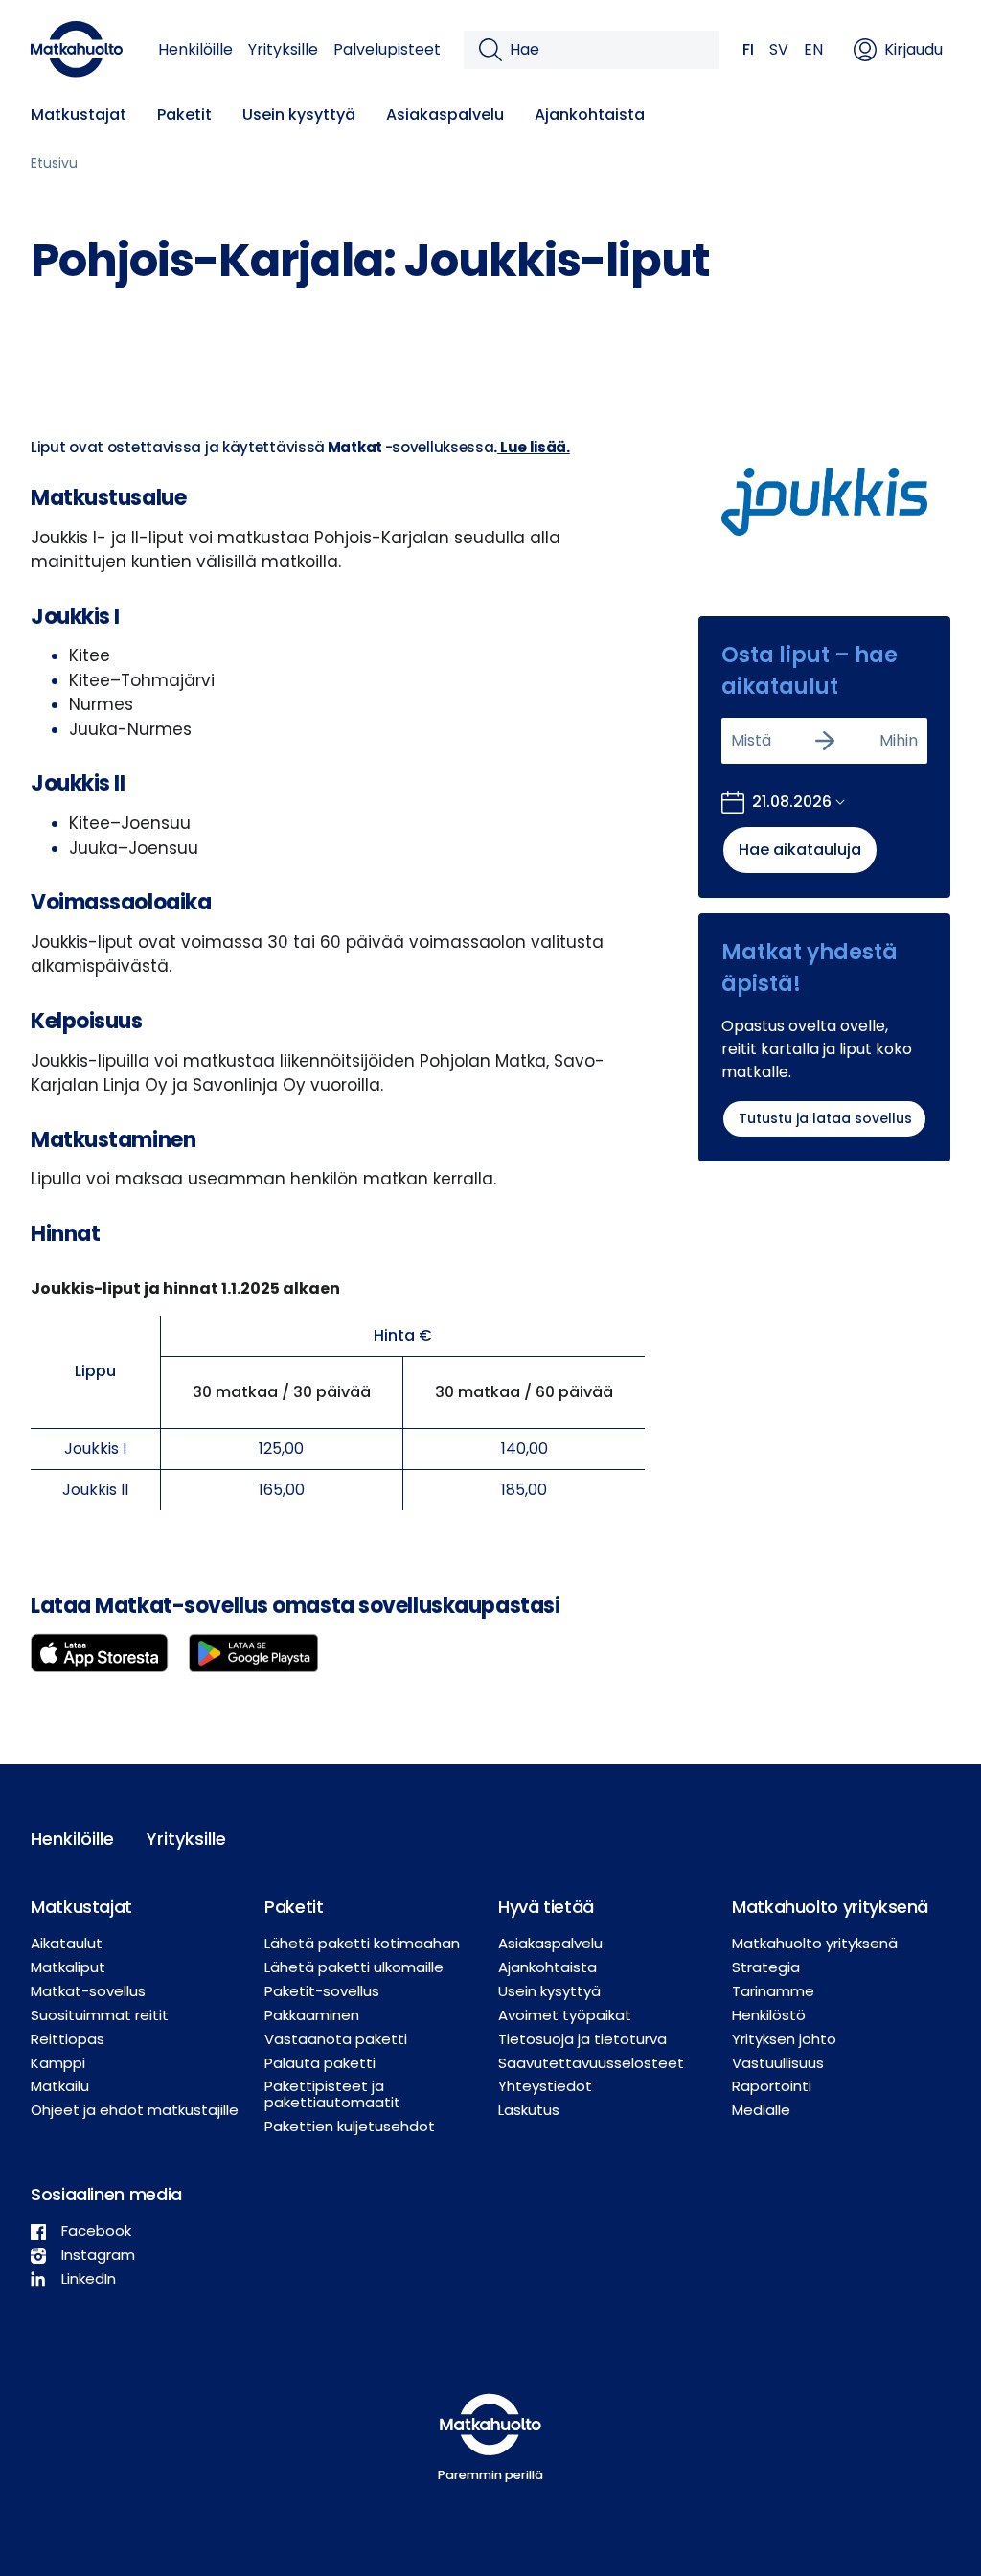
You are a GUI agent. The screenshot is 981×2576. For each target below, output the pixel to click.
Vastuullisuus (778, 2063)
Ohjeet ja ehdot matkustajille (135, 2110)
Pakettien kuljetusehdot (350, 2126)
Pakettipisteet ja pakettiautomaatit (332, 2094)
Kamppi (58, 2063)
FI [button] (748, 49)
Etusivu (54, 163)
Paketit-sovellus (322, 1991)
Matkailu (60, 2086)
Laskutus (529, 2110)
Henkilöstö (769, 2015)
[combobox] (733, 741)
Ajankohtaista (590, 115)
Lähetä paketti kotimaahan (362, 1943)
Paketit (184, 115)
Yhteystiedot (545, 2086)
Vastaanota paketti (336, 2039)
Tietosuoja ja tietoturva (582, 2039)
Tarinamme (773, 1991)
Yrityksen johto (784, 2039)
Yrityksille (283, 49)
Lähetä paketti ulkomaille (354, 1967)
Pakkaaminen (312, 2015)
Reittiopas (68, 2039)
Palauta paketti (320, 2063)
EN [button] (813, 49)
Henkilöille (195, 49)
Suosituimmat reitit (100, 2015)
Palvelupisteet (387, 49)
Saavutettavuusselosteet (591, 2063)
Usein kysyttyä (299, 115)
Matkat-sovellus (88, 1991)
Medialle (761, 2110)
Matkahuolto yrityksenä (815, 1943)
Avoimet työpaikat (565, 2015)
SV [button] (779, 49)
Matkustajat (79, 115)
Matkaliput (68, 1967)
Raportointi (772, 2086)
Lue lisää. (534, 447)
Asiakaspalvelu (445, 115)
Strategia (766, 1967)
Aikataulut (67, 1943)
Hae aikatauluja (800, 850)
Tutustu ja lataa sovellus (825, 1118)
